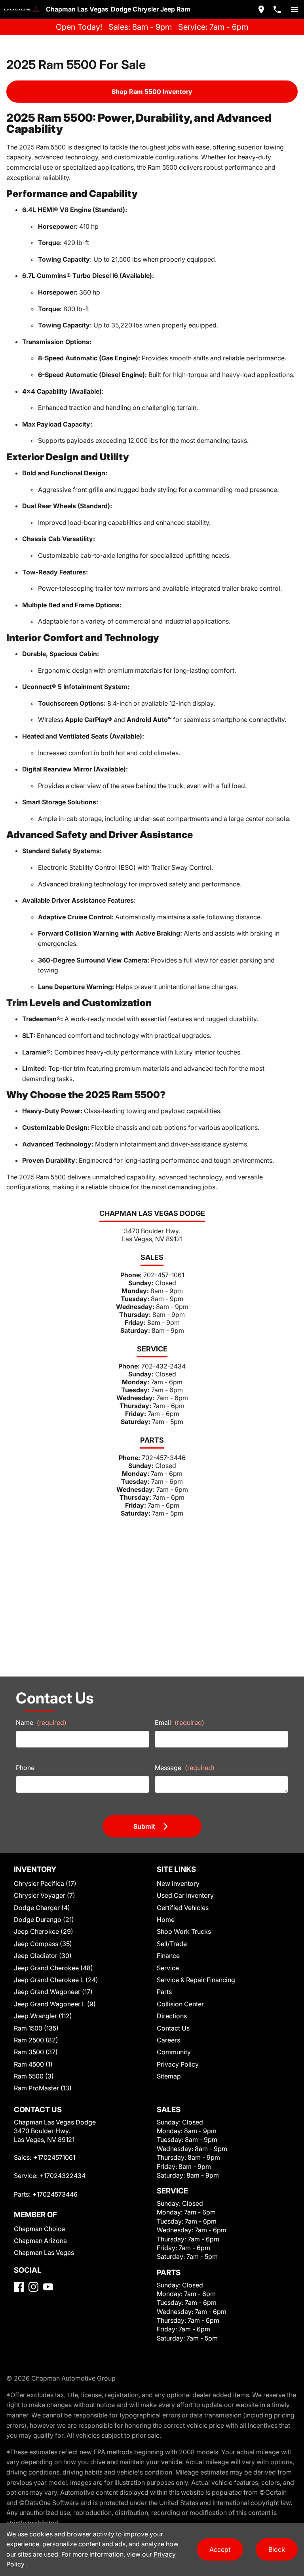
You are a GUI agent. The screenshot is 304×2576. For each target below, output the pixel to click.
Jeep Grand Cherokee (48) (53, 1968)
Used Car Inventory (185, 1895)
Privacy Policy (178, 2064)
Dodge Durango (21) (44, 1920)
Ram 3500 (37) (36, 2052)
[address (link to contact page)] (261, 10)
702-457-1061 (164, 1275)
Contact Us (173, 2028)
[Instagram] (33, 2287)
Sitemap (169, 2076)
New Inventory (178, 1883)
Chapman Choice (39, 2229)
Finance (168, 1956)
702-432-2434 (163, 1366)
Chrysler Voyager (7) (45, 1895)
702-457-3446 (164, 1458)
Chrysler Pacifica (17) (45, 1883)
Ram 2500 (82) (36, 2040)
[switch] (294, 10)
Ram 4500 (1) (33, 2064)
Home (166, 1920)
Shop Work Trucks (184, 1931)
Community (174, 2052)
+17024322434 (63, 2176)
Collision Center (180, 2004)
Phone (25, 1768)
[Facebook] (19, 2287)
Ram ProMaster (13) (43, 2088)
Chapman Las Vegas (44, 2253)
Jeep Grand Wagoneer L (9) (55, 2004)
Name (41, 1722)
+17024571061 (54, 2157)
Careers (168, 2040)
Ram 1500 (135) (36, 2028)
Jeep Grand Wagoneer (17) (53, 1992)
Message (185, 1768)
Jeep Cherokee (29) (44, 1931)
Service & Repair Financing (196, 1980)
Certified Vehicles (183, 1908)
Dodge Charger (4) (42, 1908)
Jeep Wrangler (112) (43, 2016)
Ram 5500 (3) (34, 2076)
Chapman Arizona (40, 2241)
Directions (172, 2016)
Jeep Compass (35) (43, 1944)
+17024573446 (55, 2194)
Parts (164, 1992)
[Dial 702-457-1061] (277, 10)
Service (168, 1968)
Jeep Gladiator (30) (43, 1956)
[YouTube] (48, 2287)
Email (180, 1722)
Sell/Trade (172, 1944)
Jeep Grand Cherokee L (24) (56, 1980)
